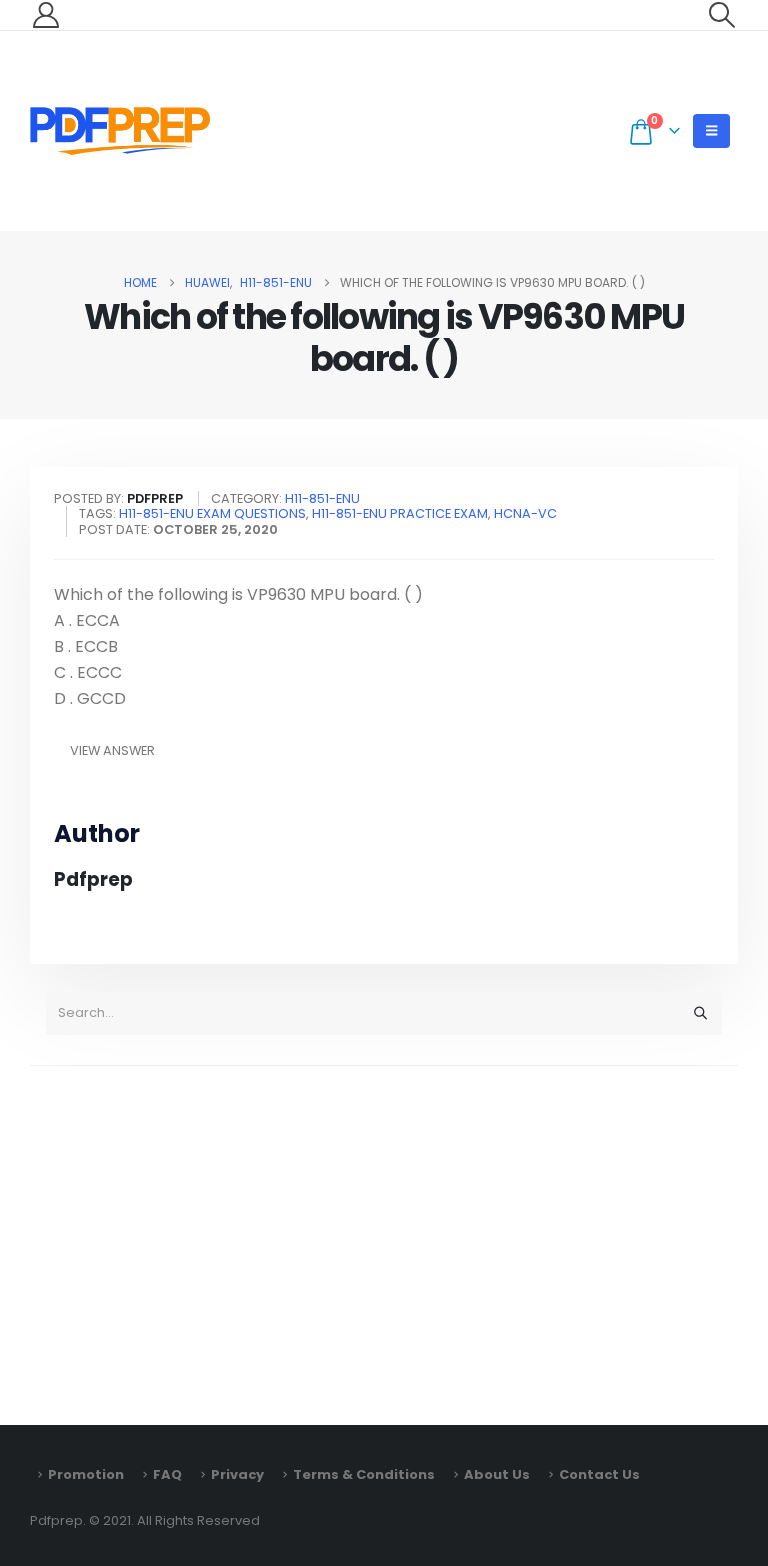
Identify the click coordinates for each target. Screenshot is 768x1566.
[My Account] (45, 15)
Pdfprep (93, 879)
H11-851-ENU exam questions (212, 513)
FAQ (167, 1474)
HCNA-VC (525, 513)
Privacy (237, 1474)
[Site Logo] (120, 131)
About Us (497, 1474)
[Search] (700, 1013)
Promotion (86, 1474)
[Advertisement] (384, 1236)
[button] (722, 15)
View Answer (112, 750)
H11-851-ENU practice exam (400, 513)
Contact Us (599, 1474)
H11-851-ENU (322, 498)
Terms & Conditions (364, 1474)
